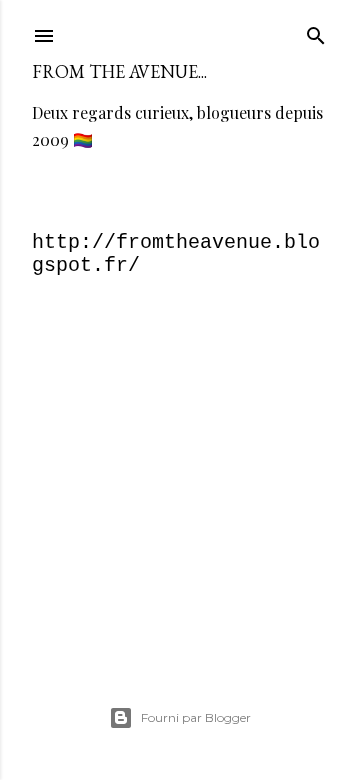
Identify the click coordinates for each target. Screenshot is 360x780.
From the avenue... (119, 71)
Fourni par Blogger (196, 717)
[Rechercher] (316, 32)
